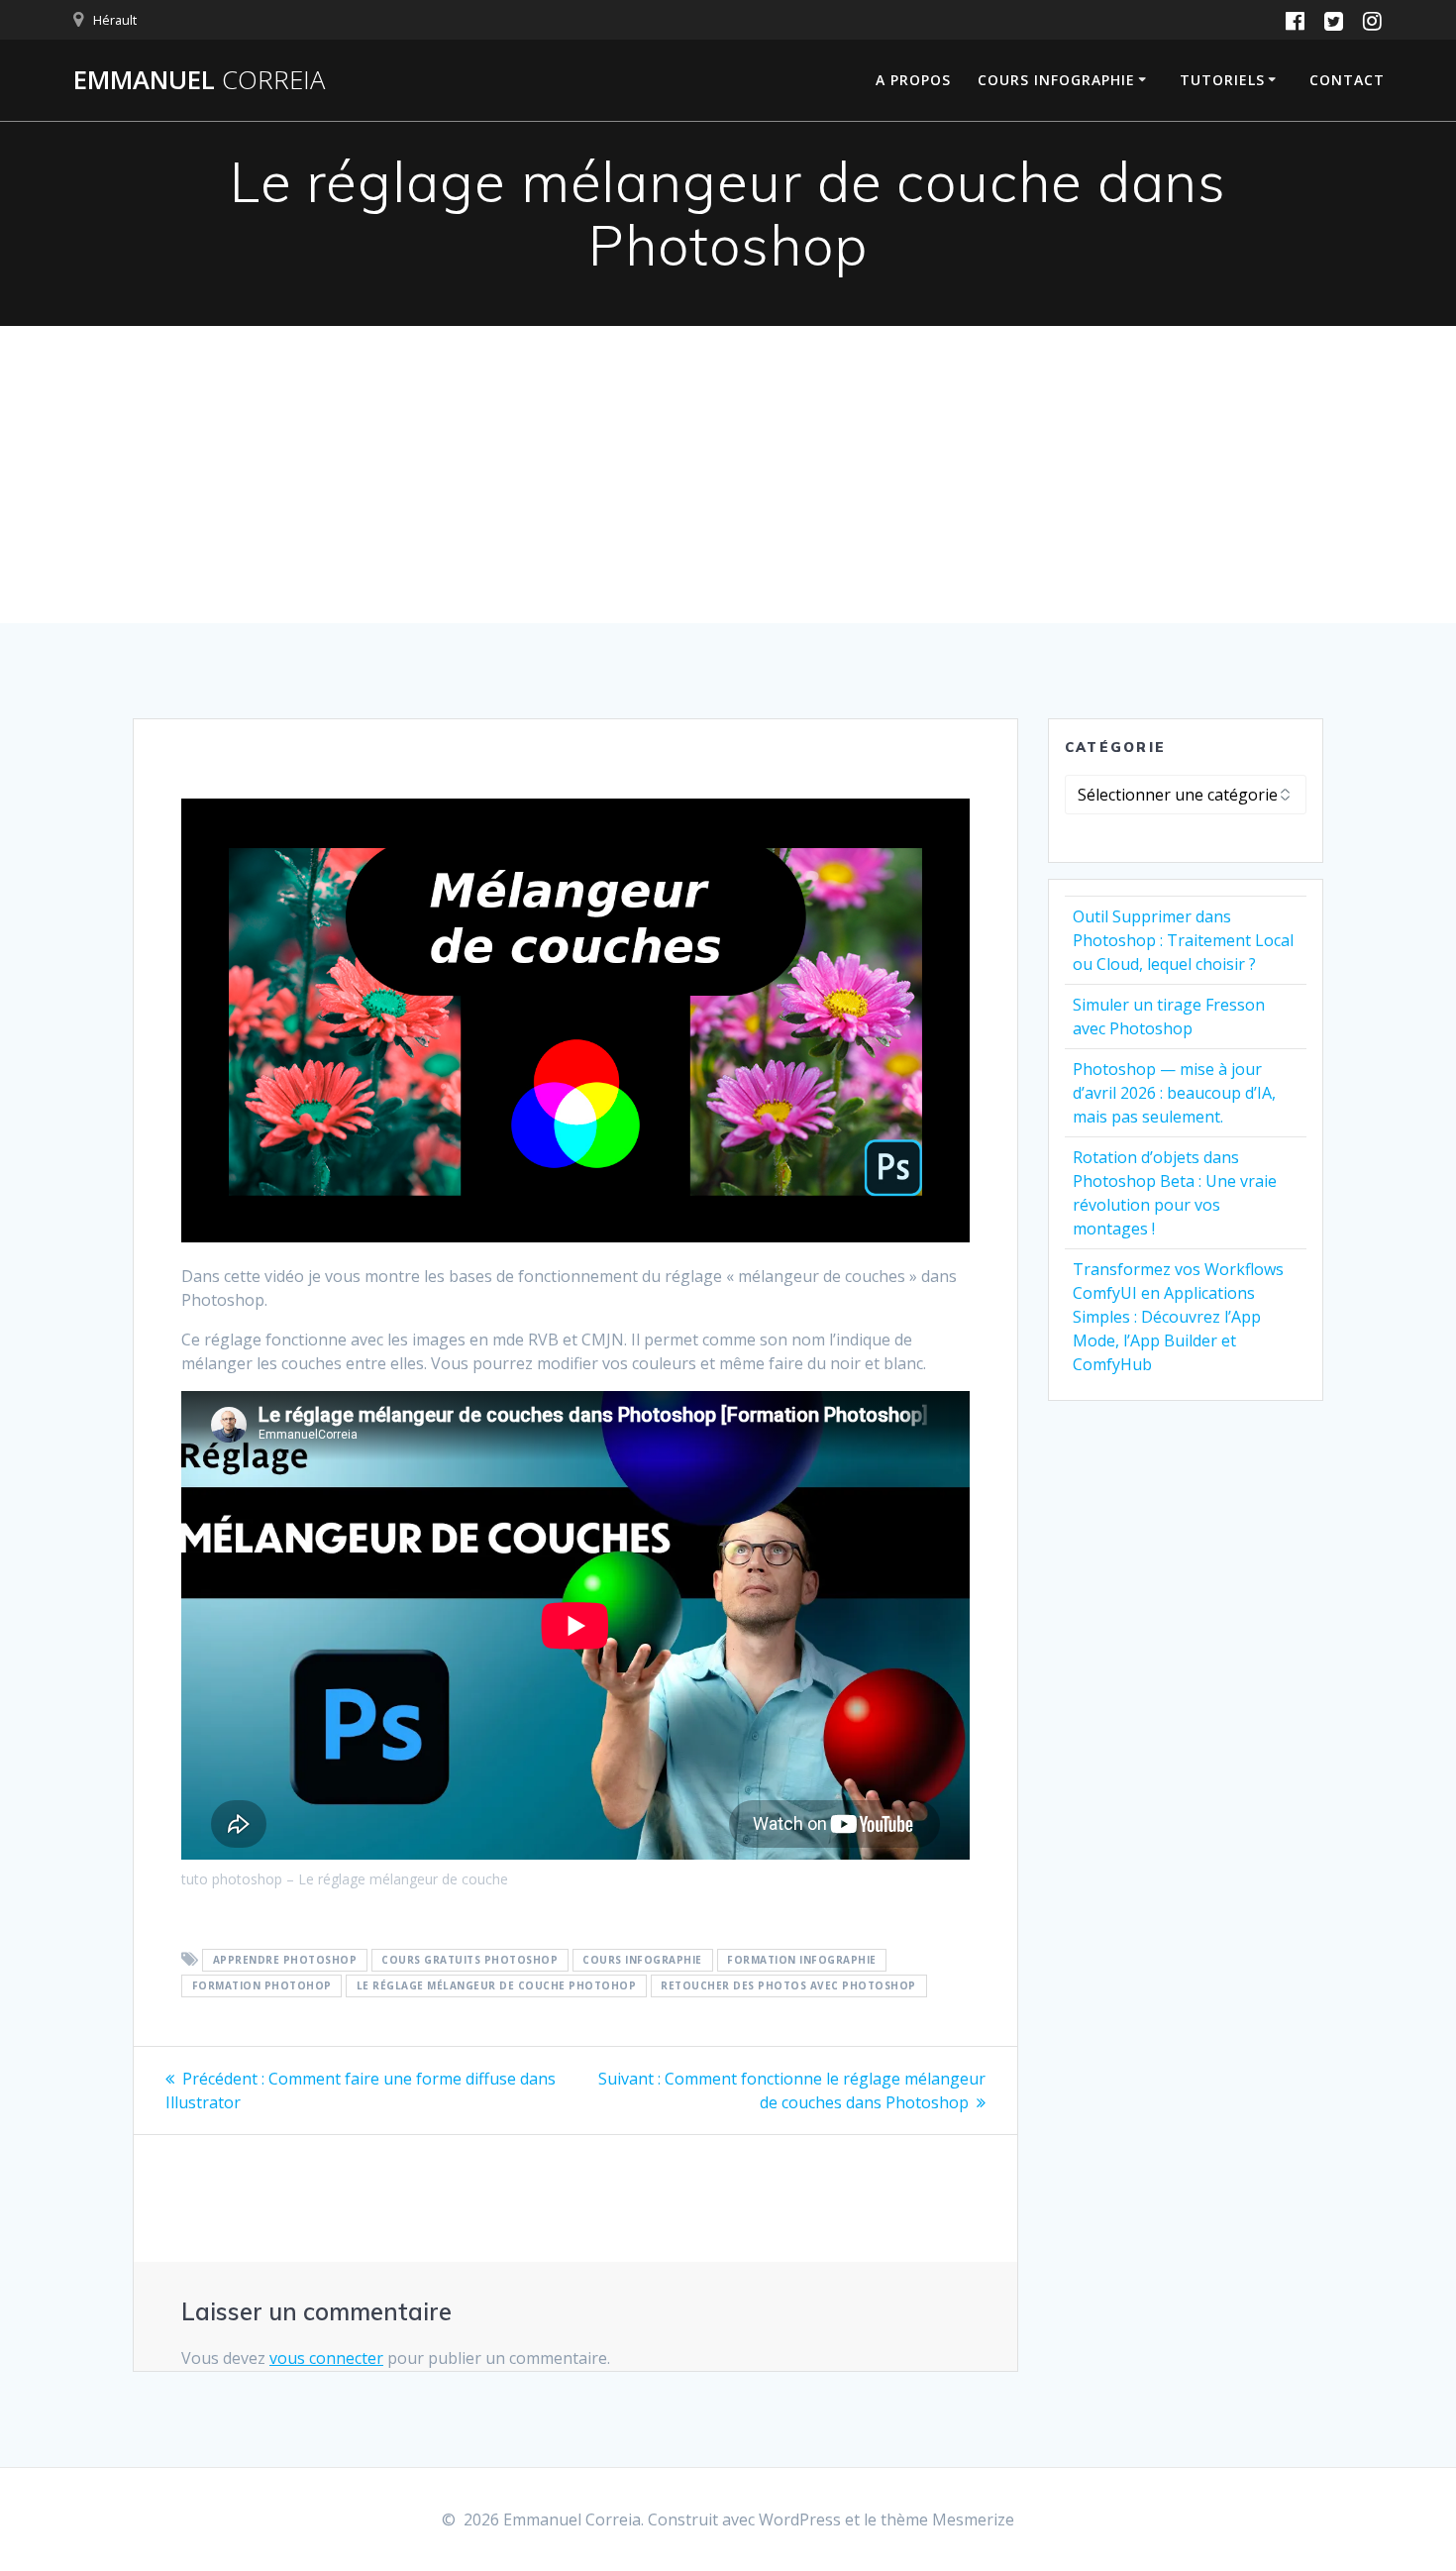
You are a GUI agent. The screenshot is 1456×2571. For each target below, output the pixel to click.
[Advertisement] (728, 475)
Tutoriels (1222, 80)
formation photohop (262, 1986)
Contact (1347, 80)
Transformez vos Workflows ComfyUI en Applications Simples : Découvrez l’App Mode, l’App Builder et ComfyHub (1178, 1317)
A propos (913, 80)
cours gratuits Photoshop (469, 1961)
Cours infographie (1056, 80)
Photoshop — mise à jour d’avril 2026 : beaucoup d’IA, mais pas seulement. (1174, 1093)
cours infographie (642, 1961)
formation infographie (802, 1961)
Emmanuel (199, 80)
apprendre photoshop (285, 1961)
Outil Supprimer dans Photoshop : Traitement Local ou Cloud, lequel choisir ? (1183, 940)
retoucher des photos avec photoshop (788, 1986)
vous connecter (326, 2358)
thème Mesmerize (947, 2519)
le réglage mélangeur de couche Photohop (497, 1986)
